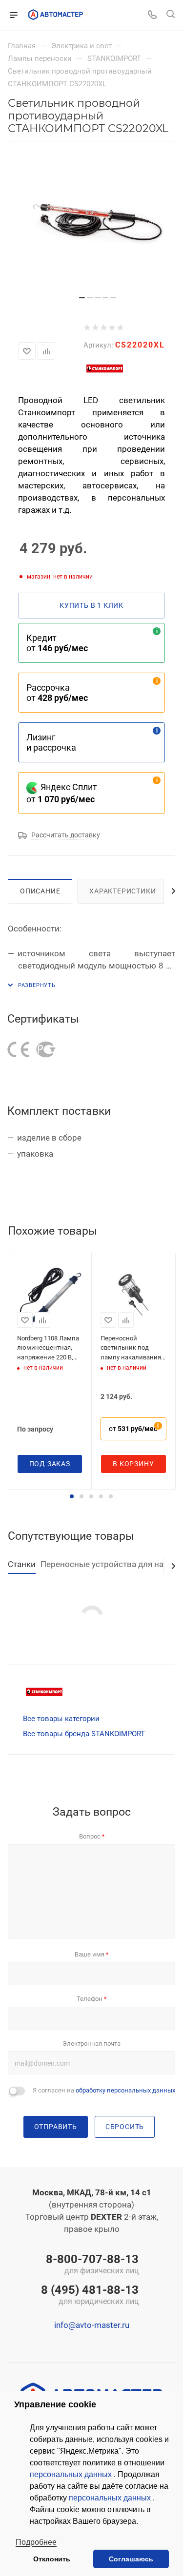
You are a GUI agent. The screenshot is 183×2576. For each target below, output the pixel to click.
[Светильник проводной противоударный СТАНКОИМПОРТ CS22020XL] (97, 222)
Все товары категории (61, 1719)
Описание (40, 891)
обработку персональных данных (125, 2090)
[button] (72, 1496)
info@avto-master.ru (92, 2325)
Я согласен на (104, 2090)
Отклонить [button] (52, 2559)
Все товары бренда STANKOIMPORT (84, 1734)
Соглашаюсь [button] (131, 2559)
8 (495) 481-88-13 (90, 2296)
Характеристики (122, 891)
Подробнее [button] (36, 2542)
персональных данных (72, 2474)
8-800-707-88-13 (92, 2265)
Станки (22, 1564)
